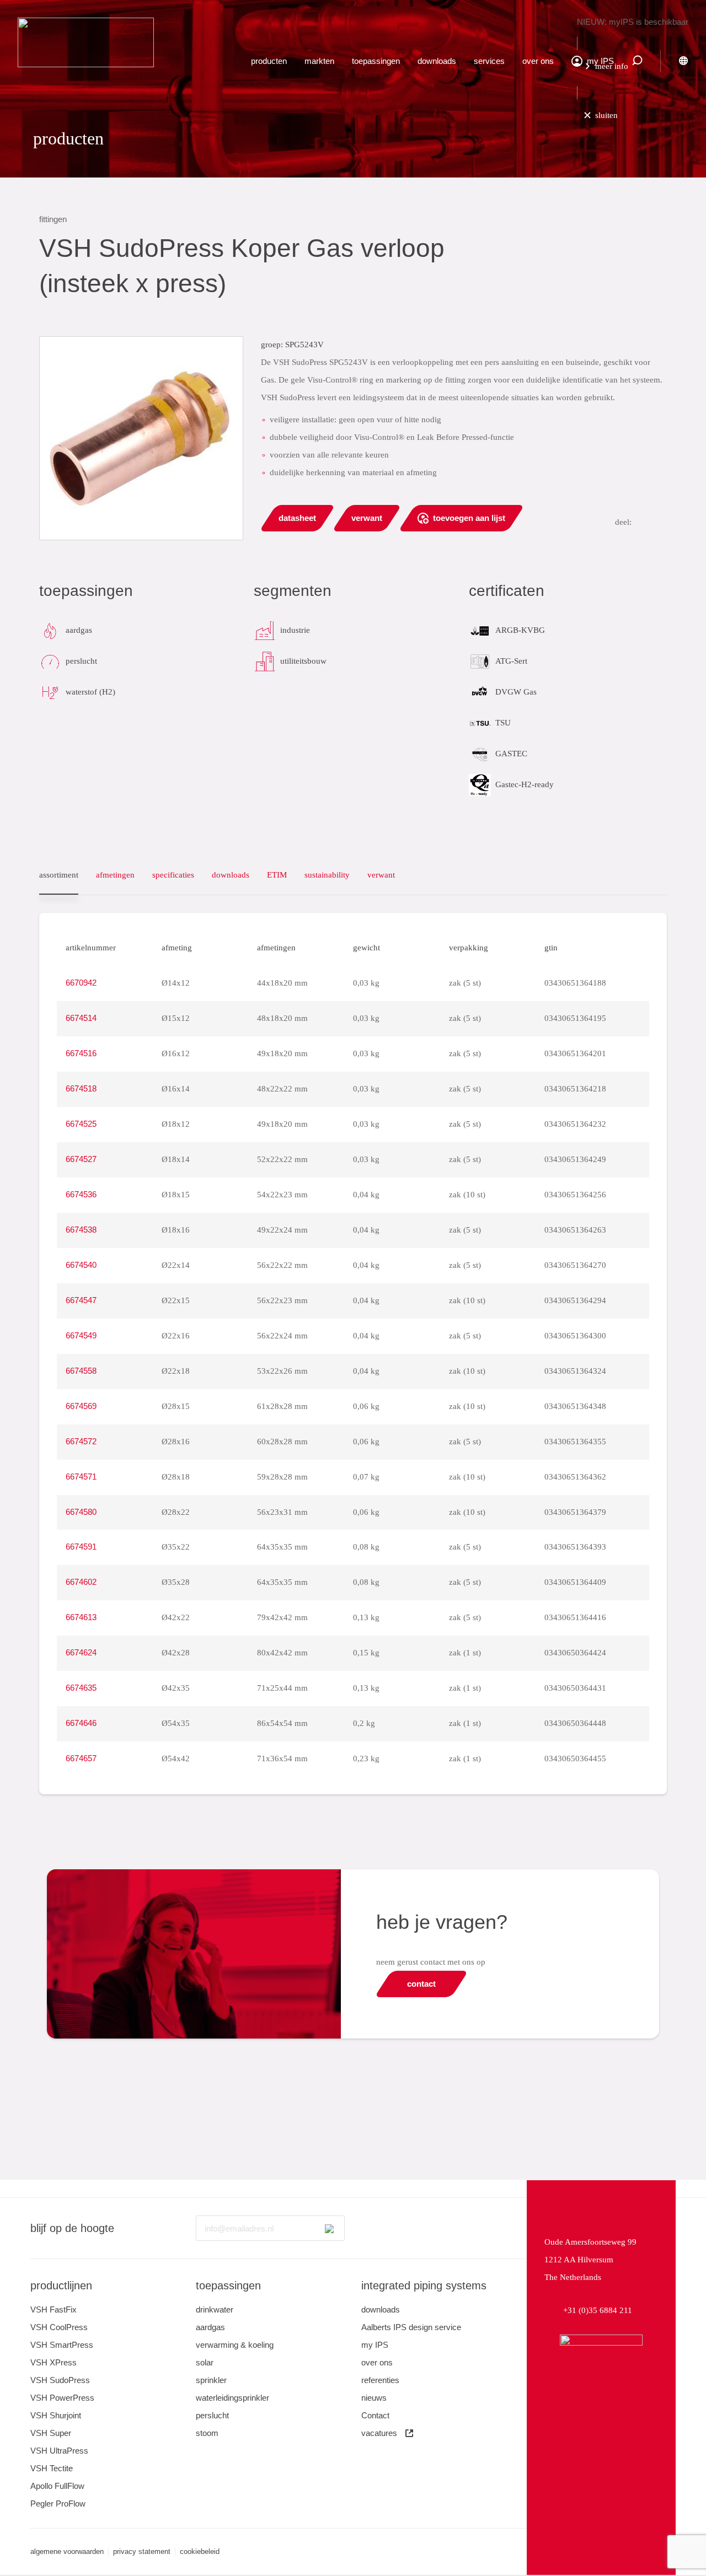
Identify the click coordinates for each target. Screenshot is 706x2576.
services (489, 61)
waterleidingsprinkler (232, 2398)
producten (269, 61)
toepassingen (376, 61)
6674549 (81, 1335)
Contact (375, 2415)
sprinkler (211, 2380)
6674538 (81, 1230)
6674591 (81, 1547)
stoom (207, 2433)
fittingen (53, 219)
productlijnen (61, 2285)
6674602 (81, 1582)
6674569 (81, 1406)
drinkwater (215, 2309)
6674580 (81, 1512)
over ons (538, 61)
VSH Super (51, 2433)
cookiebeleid (200, 2551)
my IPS (375, 2345)
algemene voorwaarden (67, 2551)
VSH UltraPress (59, 2451)
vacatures (379, 2433)
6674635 (81, 1688)
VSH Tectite (52, 2468)
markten (319, 61)
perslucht (212, 2415)
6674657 (81, 1758)
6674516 (81, 1053)
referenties (380, 2380)
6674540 (81, 1265)
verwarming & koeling (235, 2345)
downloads (437, 61)
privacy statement (142, 2551)
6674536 (81, 1194)
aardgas (210, 2327)
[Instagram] (427, 2228)
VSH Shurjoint (56, 2415)
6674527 (81, 1159)
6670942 (81, 983)
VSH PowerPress (62, 2398)
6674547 (81, 1300)
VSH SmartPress (62, 2345)
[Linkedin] (367, 2228)
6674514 (81, 1018)
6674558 (81, 1371)
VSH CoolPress (59, 2327)
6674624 (81, 1652)
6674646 (81, 1723)
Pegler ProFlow (58, 2504)
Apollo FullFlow (57, 2486)
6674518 (81, 1088)
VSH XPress (54, 2362)
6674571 (81, 1477)
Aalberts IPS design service (411, 2327)
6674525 (81, 1124)
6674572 (81, 1441)
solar (205, 2362)
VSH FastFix (54, 2309)
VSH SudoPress (60, 2380)
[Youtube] (397, 2228)
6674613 (81, 1617)
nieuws (374, 2398)
